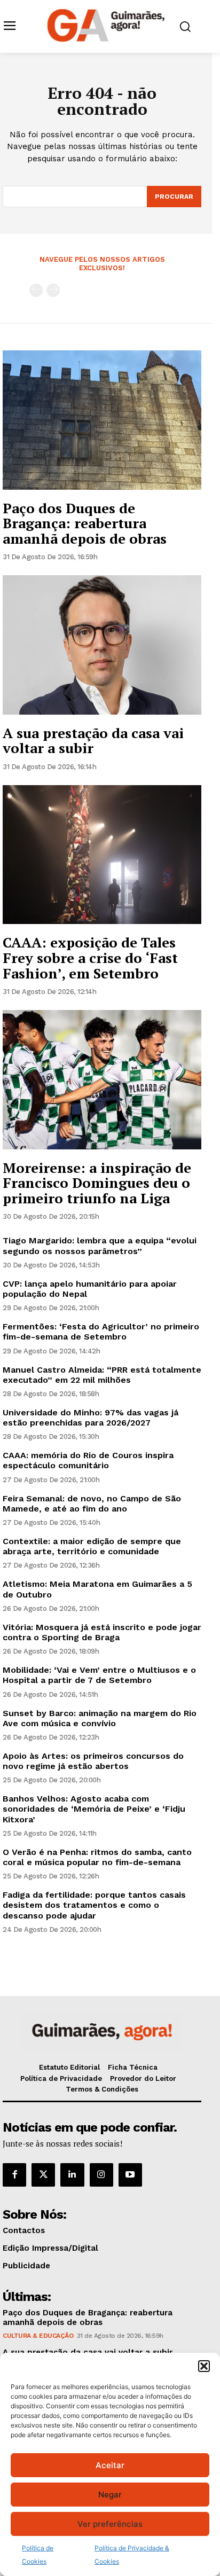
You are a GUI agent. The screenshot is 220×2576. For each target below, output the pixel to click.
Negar (110, 2495)
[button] (204, 2366)
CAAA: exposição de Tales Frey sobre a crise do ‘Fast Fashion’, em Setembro (90, 957)
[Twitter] (43, 2175)
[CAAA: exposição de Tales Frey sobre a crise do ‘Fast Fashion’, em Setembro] (102, 855)
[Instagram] (101, 2175)
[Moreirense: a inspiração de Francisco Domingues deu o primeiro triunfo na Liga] (102, 1079)
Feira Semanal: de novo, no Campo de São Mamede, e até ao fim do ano (92, 1504)
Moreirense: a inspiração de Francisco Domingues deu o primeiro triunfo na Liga (97, 1183)
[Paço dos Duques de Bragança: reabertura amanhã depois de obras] (102, 420)
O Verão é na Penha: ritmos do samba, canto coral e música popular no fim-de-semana (97, 1857)
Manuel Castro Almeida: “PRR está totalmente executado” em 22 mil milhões (102, 1375)
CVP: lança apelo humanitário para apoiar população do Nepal (90, 1289)
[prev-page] (36, 290)
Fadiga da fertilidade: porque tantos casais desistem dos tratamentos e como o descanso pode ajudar (94, 1905)
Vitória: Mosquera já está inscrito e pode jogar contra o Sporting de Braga (102, 1632)
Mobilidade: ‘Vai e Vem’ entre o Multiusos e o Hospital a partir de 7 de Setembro (99, 1675)
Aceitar (110, 2465)
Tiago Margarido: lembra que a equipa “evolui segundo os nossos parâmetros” (100, 1246)
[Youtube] (130, 2175)
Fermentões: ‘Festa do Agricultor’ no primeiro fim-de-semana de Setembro (101, 1332)
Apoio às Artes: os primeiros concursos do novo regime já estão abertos (93, 1761)
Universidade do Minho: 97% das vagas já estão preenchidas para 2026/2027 (91, 1418)
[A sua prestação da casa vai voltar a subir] (102, 645)
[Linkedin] (72, 2175)
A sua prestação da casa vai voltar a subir (93, 741)
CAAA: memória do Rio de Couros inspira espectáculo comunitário (88, 1460)
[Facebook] (14, 2175)
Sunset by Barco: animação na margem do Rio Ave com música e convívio (100, 1718)
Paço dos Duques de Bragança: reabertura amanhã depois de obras (85, 523)
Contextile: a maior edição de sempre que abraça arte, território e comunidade (92, 1546)
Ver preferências (110, 2524)
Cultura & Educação (38, 2336)
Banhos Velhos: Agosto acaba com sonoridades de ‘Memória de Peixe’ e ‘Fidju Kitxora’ (94, 1809)
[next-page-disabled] (53, 290)
